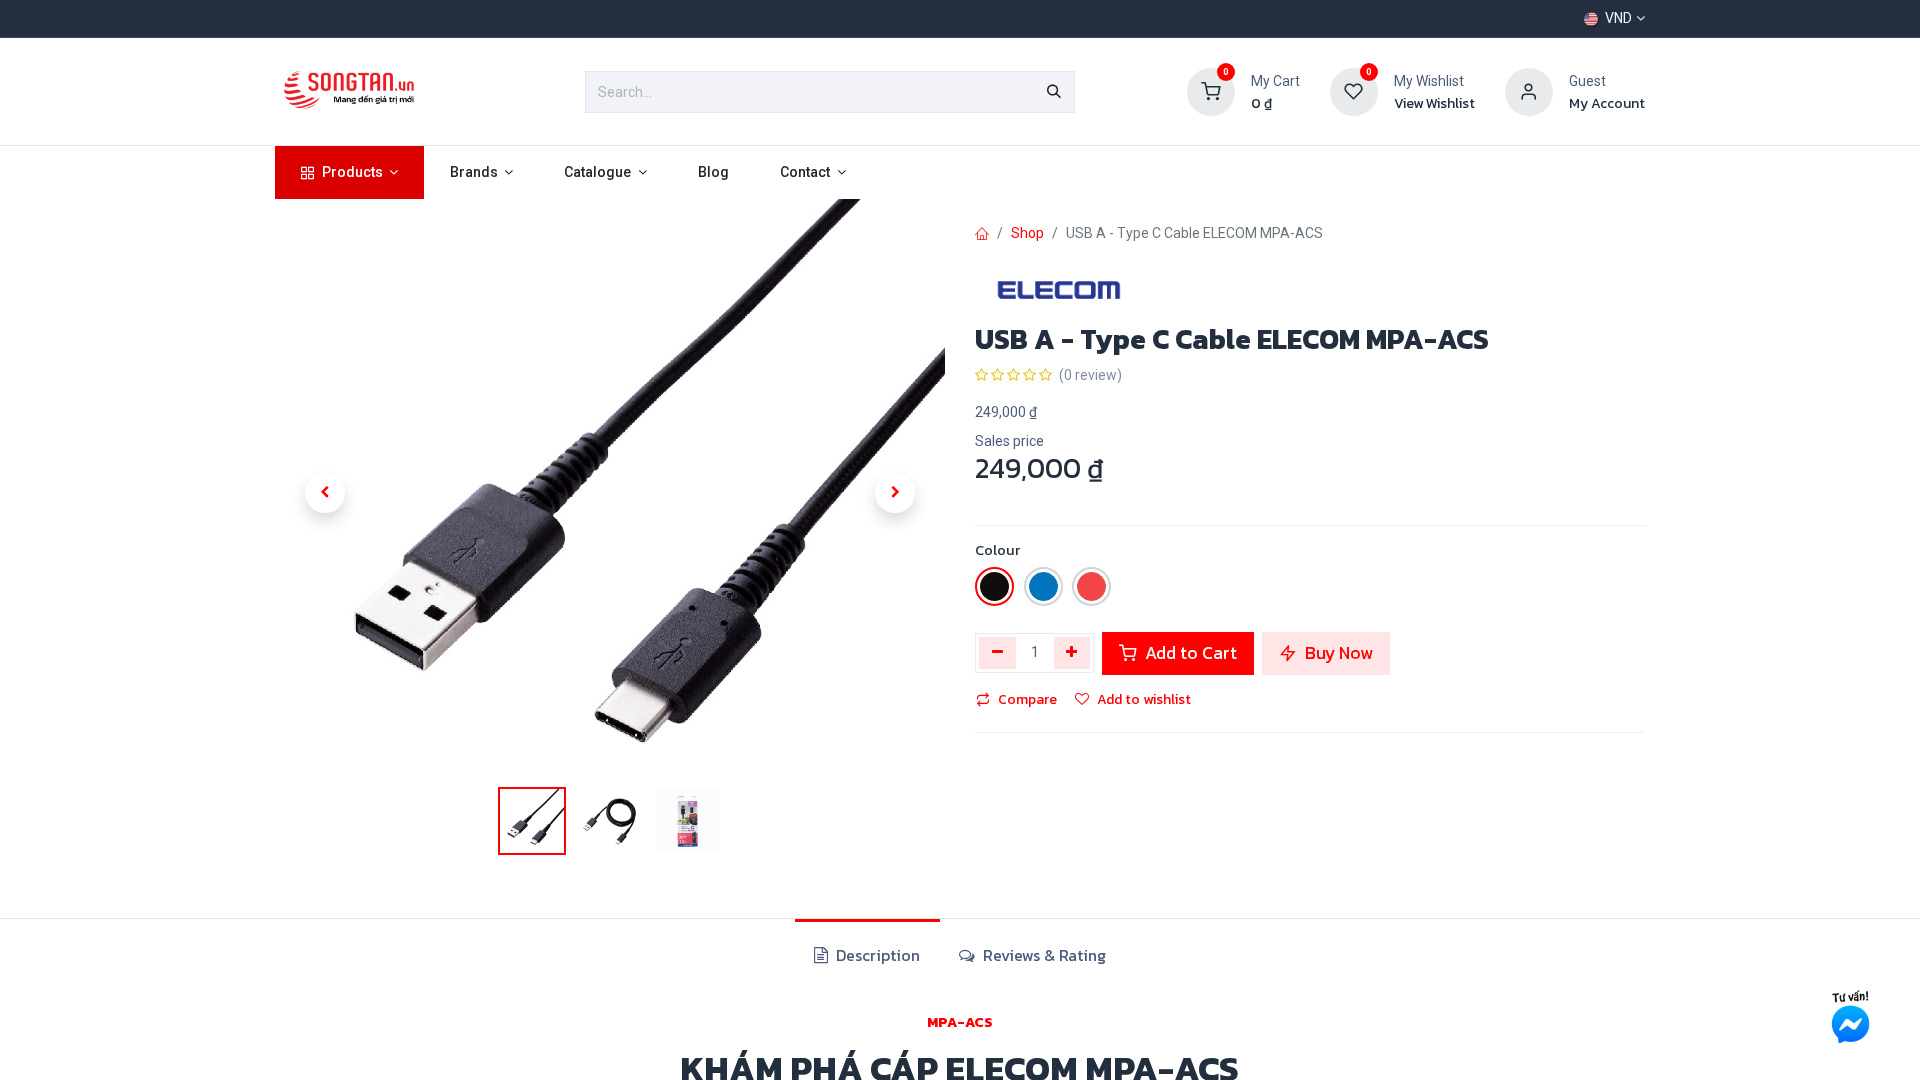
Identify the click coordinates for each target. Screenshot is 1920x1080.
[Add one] (1072, 653)
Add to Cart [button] (1189, 653)
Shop (1027, 233)
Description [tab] (876, 955)
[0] (1211, 91)
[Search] (1054, 92)
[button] (325, 493)
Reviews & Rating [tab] (1042, 955)
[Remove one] (997, 653)
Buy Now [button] (1337, 653)
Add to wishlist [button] (1144, 699)
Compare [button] (1027, 699)
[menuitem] (349, 172)
